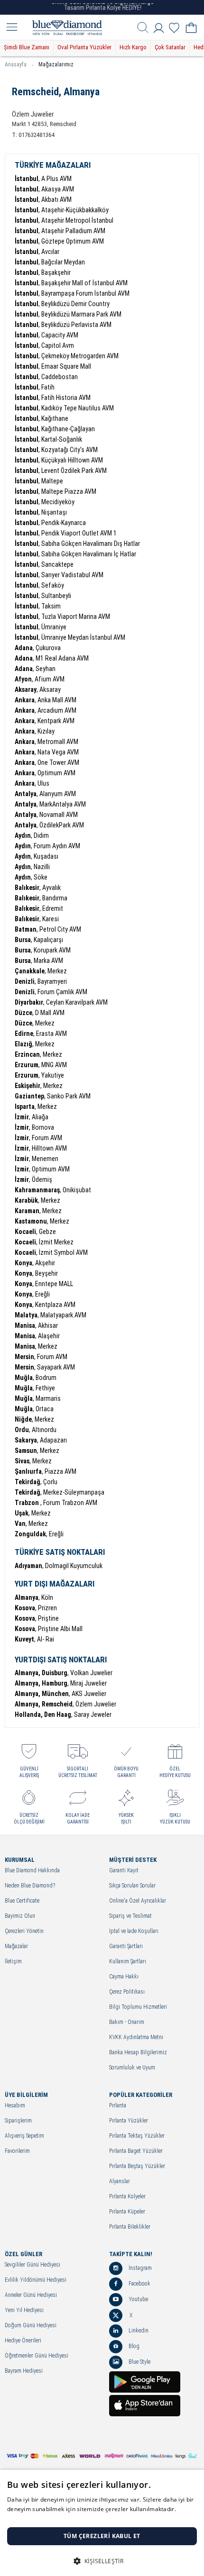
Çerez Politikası (127, 1992)
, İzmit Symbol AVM (51, 1252)
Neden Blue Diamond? (30, 1886)
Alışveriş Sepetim (24, 2136)
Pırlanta (118, 2106)
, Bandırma (41, 898)
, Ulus (32, 783)
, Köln (34, 1597)
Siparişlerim (18, 2121)
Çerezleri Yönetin (24, 1931)
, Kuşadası (37, 856)
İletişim (13, 1962)
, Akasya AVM (44, 189)
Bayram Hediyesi (24, 2371)
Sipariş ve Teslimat (130, 1916)
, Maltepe (39, 481)
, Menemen (37, 1159)
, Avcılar (37, 252)
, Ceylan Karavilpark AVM (61, 1002)
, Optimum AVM (45, 773)
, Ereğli (32, 1294)
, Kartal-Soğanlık (48, 439)
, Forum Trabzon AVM (56, 1503)
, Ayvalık (38, 888)
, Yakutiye (39, 1075)
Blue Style (139, 2362)
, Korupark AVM (43, 950)
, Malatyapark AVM (51, 1315)
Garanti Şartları (126, 1946)
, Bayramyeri (41, 981)
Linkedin (138, 2331)
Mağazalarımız (56, 64)
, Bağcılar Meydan (50, 262)
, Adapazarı (41, 1440)
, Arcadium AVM (46, 710)
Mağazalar (16, 1946)
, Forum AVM (38, 1138)
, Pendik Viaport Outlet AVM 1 (66, 533)
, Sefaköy (39, 585)
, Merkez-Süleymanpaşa (60, 1492)
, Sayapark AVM (45, 1367)
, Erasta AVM (41, 1034)
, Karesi (37, 919)
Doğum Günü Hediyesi (31, 2326)
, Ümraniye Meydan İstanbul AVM (70, 637)
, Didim (32, 835)
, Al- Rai (34, 1639)
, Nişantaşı (41, 512)
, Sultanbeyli (43, 596)
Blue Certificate (22, 1901)
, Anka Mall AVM (46, 700)
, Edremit (39, 908)
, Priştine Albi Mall (49, 1629)
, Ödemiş (33, 1179)
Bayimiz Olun (20, 1916)
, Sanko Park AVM (53, 1096)
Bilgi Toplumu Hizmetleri (138, 2007)
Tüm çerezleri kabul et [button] (102, 2536)
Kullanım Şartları (128, 1962)
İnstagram (139, 2268)
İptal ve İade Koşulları (134, 1931)
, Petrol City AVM (48, 929)
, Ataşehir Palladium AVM (60, 231)
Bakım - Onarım (127, 2022)
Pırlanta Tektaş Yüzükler (137, 2136)
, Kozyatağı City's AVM (56, 450)
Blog (133, 2346)
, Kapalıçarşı (39, 940)
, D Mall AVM (40, 1013)
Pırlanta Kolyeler (127, 2197)
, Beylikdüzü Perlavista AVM (63, 325)
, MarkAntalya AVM (50, 804)
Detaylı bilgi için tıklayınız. (43, 2518)
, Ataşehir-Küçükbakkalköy (62, 210)
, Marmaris (38, 1398)
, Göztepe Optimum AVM (59, 241)
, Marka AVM (39, 961)
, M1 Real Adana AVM (52, 658)
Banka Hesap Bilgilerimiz (138, 2053)
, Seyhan (35, 669)
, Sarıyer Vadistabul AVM (59, 575)
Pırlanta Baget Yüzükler (136, 2151)
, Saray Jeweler (63, 1714)
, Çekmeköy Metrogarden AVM (67, 356)
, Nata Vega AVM (47, 752)
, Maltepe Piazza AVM (56, 491)
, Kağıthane (42, 418)
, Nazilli (32, 867)
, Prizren (36, 1608)
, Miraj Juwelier (61, 1683)
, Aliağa (32, 1117)
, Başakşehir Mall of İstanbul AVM (71, 283)
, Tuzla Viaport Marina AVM (62, 617)
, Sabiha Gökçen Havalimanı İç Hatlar (75, 554)
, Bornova (34, 1127)
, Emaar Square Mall (53, 366)
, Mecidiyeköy (45, 502)
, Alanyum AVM (45, 794)
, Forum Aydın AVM (47, 846)
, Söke (31, 877)
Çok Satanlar (170, 47)
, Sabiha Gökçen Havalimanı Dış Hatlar (77, 544)
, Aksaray (38, 689)
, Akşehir (35, 1263)
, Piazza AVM (46, 1471)
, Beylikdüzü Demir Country (62, 304)
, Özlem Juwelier (65, 1704)
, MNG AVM (41, 1065)
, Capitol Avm (44, 345)
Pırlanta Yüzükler (129, 2121)
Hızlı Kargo (133, 47)
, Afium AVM (40, 679)
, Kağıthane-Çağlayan (55, 429)
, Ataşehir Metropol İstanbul (64, 220)
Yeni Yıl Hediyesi (24, 2310)
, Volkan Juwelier (64, 1673)
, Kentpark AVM (45, 721)
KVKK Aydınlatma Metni (136, 2037)
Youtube (138, 2299)
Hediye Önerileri (23, 2341)
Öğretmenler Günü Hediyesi (37, 2356)
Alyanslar (120, 2181)
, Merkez (41, 971)
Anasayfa (16, 64)
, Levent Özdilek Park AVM (61, 471)
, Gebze (35, 1232)
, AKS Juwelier (60, 1694)
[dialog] (102, 2523)
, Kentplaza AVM (45, 1305)
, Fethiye (35, 1388)
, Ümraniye (41, 627)
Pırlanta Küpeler (127, 2212)
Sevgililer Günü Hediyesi (32, 2265)
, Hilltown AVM (41, 1148)
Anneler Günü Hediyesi (31, 2295)
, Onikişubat (53, 1190)
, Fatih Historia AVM (53, 398)
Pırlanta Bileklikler (130, 2227)
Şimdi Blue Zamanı (27, 47)
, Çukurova (38, 648)
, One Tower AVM (47, 762)
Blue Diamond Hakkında (32, 1871)
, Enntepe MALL (44, 1284)
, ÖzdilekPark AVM (49, 825)
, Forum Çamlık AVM (51, 992)
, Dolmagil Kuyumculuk (59, 1566)
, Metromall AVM (46, 742)
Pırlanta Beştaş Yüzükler (137, 2166)
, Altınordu (36, 1430)
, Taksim (38, 606)
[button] (102, 2560)
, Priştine (37, 1618)
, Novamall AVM (46, 815)
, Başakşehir (43, 272)
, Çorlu (36, 1482)
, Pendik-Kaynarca (50, 523)
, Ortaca (34, 1409)
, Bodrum (36, 1378)
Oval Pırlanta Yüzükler (84, 47)
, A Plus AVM (43, 179)
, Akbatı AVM (43, 200)
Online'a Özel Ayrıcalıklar (138, 1901)
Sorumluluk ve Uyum (132, 2068)
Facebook (139, 2284)
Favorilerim (17, 2151)
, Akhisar (36, 1325)
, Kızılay (35, 731)
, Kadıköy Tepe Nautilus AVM (64, 408)
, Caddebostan (46, 377)
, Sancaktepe (44, 564)
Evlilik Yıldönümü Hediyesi (36, 2280)
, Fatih (35, 387)
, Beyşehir (36, 1273)
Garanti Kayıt (124, 1871)
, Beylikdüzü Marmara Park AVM (68, 314)
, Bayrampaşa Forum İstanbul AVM (72, 293)
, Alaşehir (37, 1336)
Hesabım (15, 2106)
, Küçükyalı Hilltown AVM (59, 460)
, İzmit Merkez (44, 1242)
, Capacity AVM (46, 335)
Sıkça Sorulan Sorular (132, 1886)
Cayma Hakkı (124, 1977)
